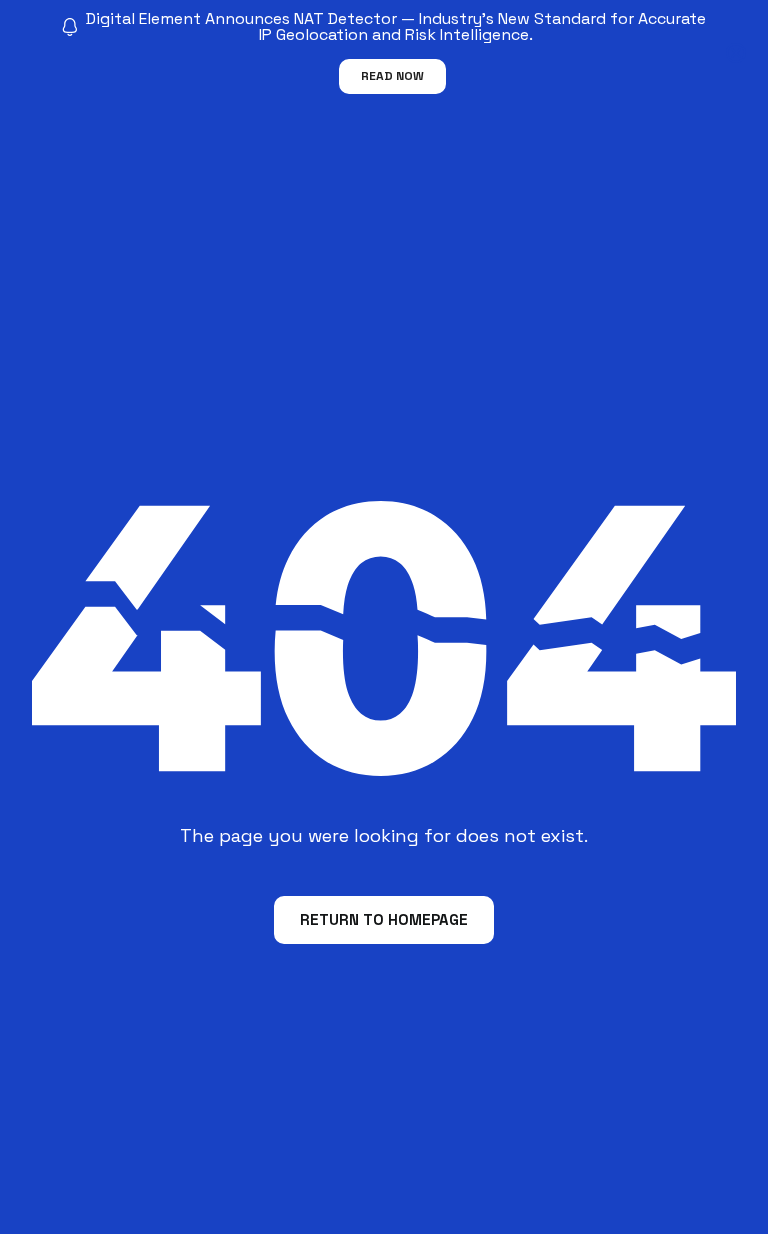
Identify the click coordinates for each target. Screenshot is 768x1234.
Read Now (392, 76)
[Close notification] (736, 53)
